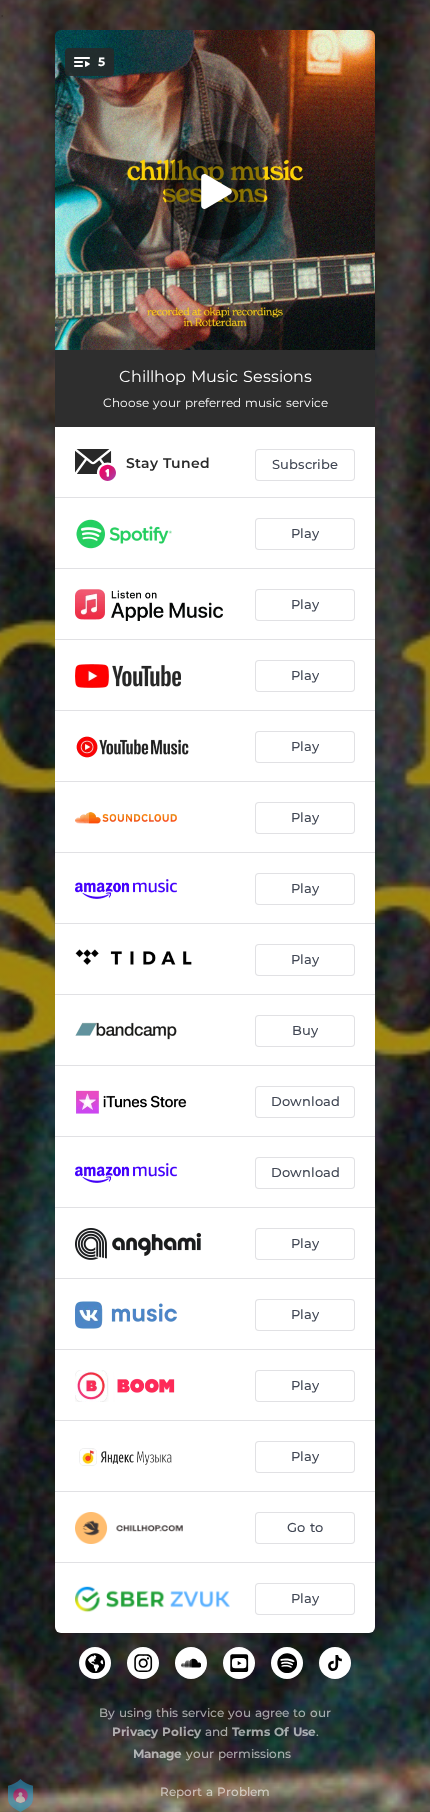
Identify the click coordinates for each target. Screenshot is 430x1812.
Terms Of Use (274, 1731)
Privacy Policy (156, 1731)
